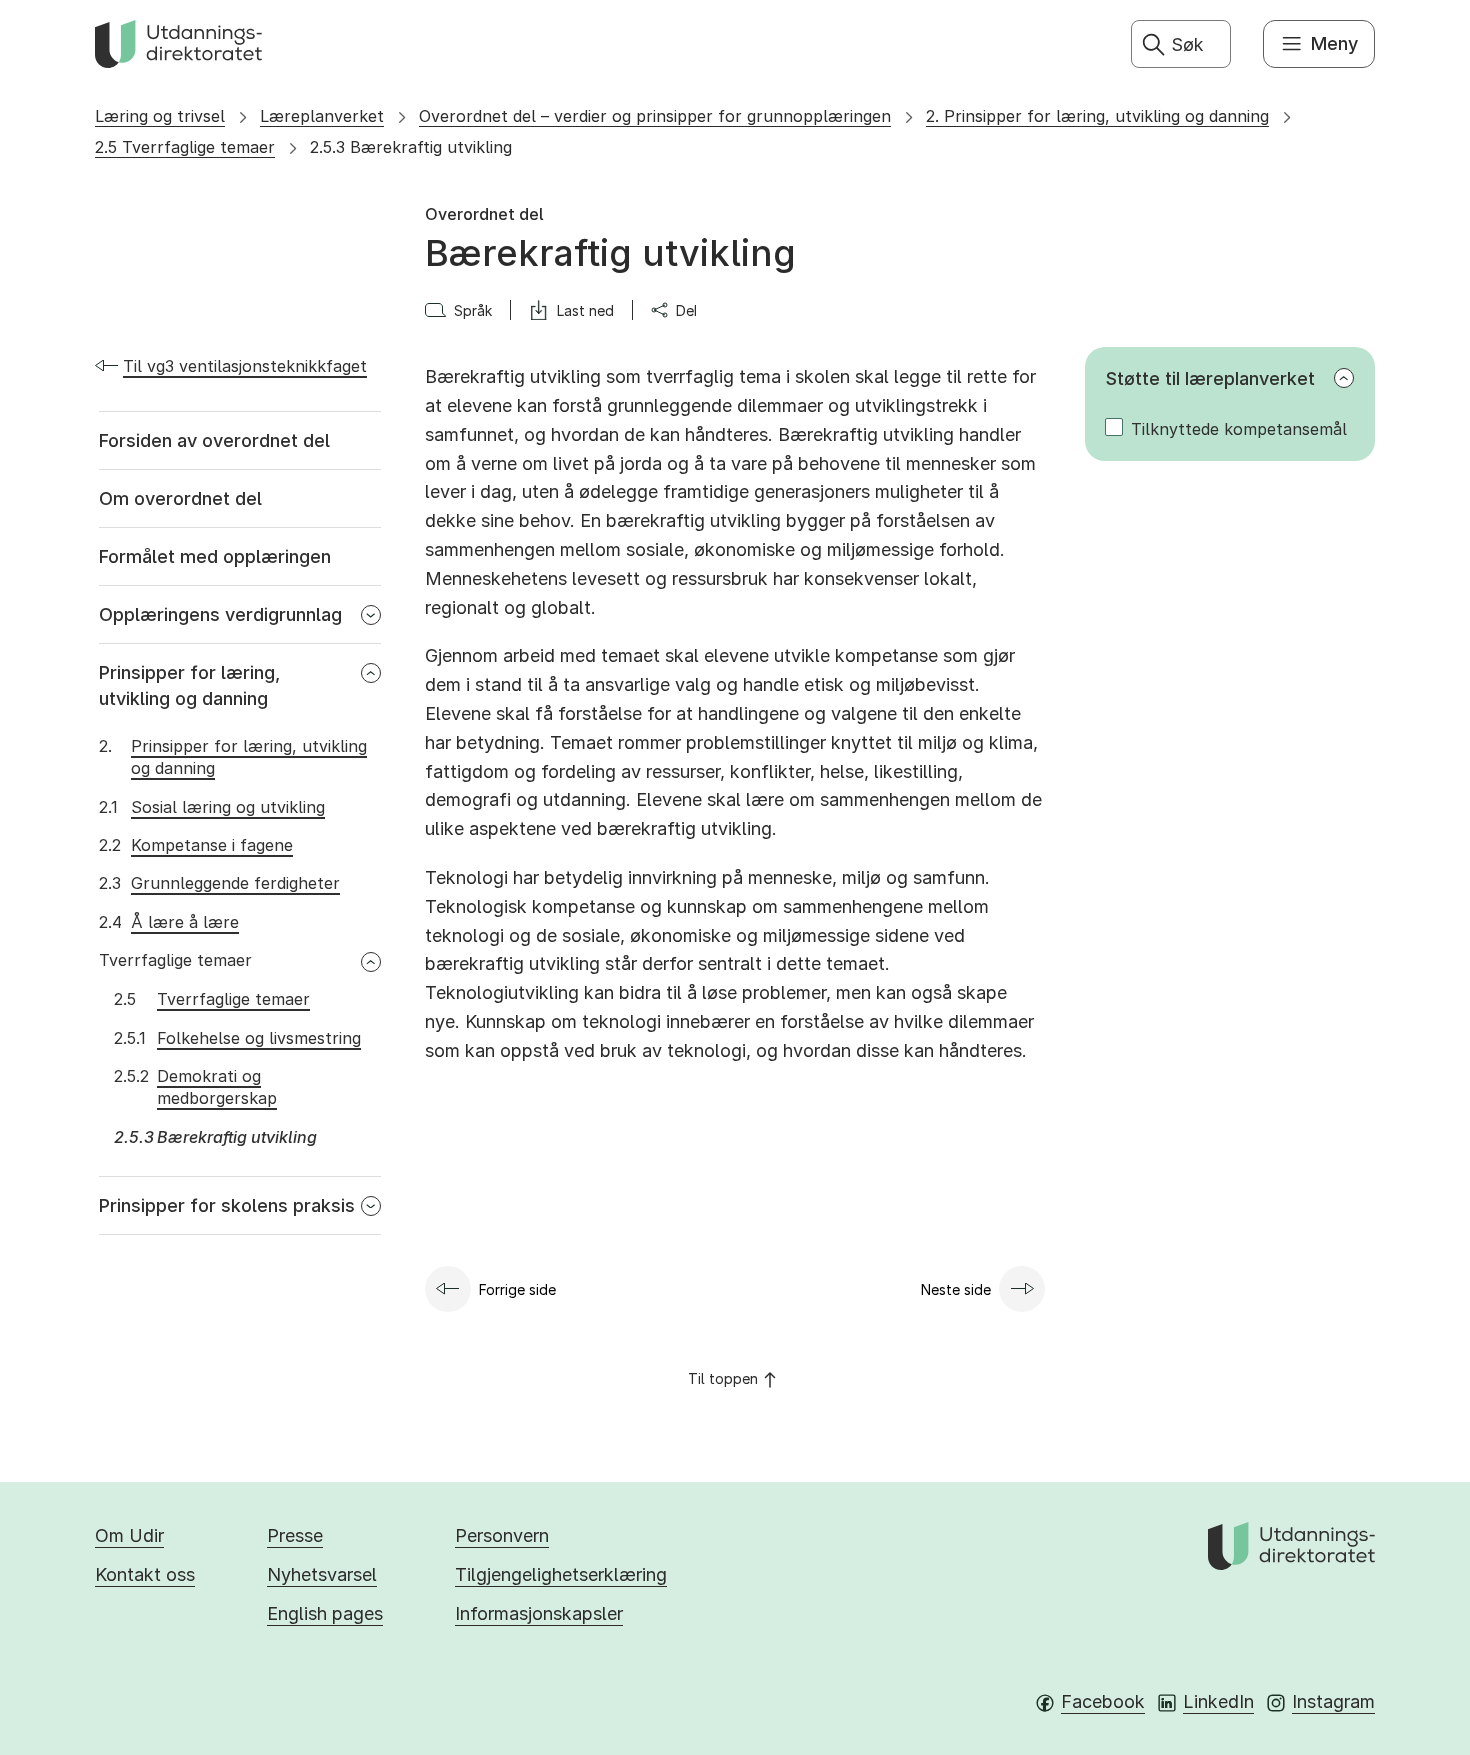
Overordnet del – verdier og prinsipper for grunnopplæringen (655, 116)
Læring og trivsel (160, 116)
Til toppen (723, 1378)
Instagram (1333, 1701)
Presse (295, 1535)
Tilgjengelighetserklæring (561, 1574)
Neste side (956, 1289)
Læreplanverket (322, 116)
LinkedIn (1218, 1701)
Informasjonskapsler (539, 1613)
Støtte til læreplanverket (1210, 378)
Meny (1334, 43)
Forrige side (517, 1289)
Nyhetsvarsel (322, 1574)
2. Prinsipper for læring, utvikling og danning (1097, 116)
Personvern (502, 1535)
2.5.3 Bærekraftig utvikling (411, 147)
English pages (325, 1613)
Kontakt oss (145, 1574)
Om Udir (129, 1535)
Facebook (1103, 1701)
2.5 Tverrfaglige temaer (185, 147)
